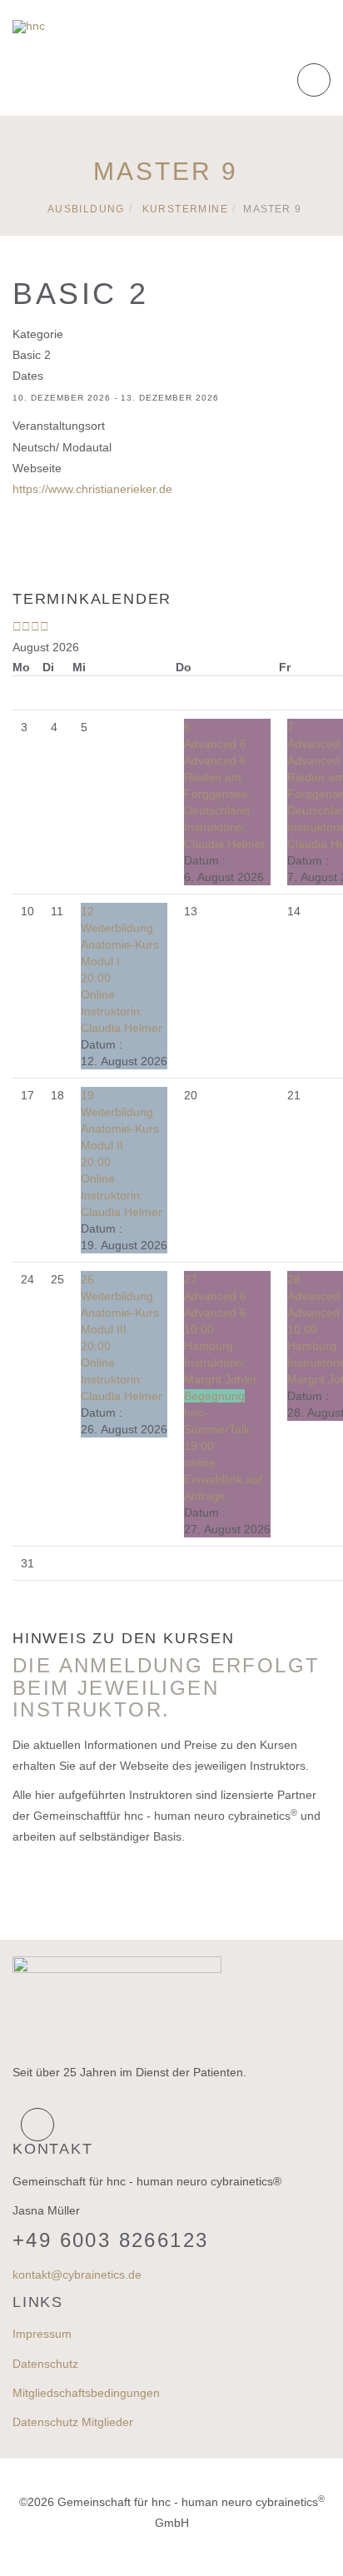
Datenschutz (45, 2364)
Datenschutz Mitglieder (73, 2422)
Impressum (42, 2334)
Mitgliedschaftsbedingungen (86, 2393)
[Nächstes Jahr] (35, 626)
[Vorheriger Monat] (26, 626)
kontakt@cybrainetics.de (77, 2275)
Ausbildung (86, 209)
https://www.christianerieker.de (92, 489)
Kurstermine (185, 209)
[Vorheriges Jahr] (17, 626)
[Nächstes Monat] (45, 626)
